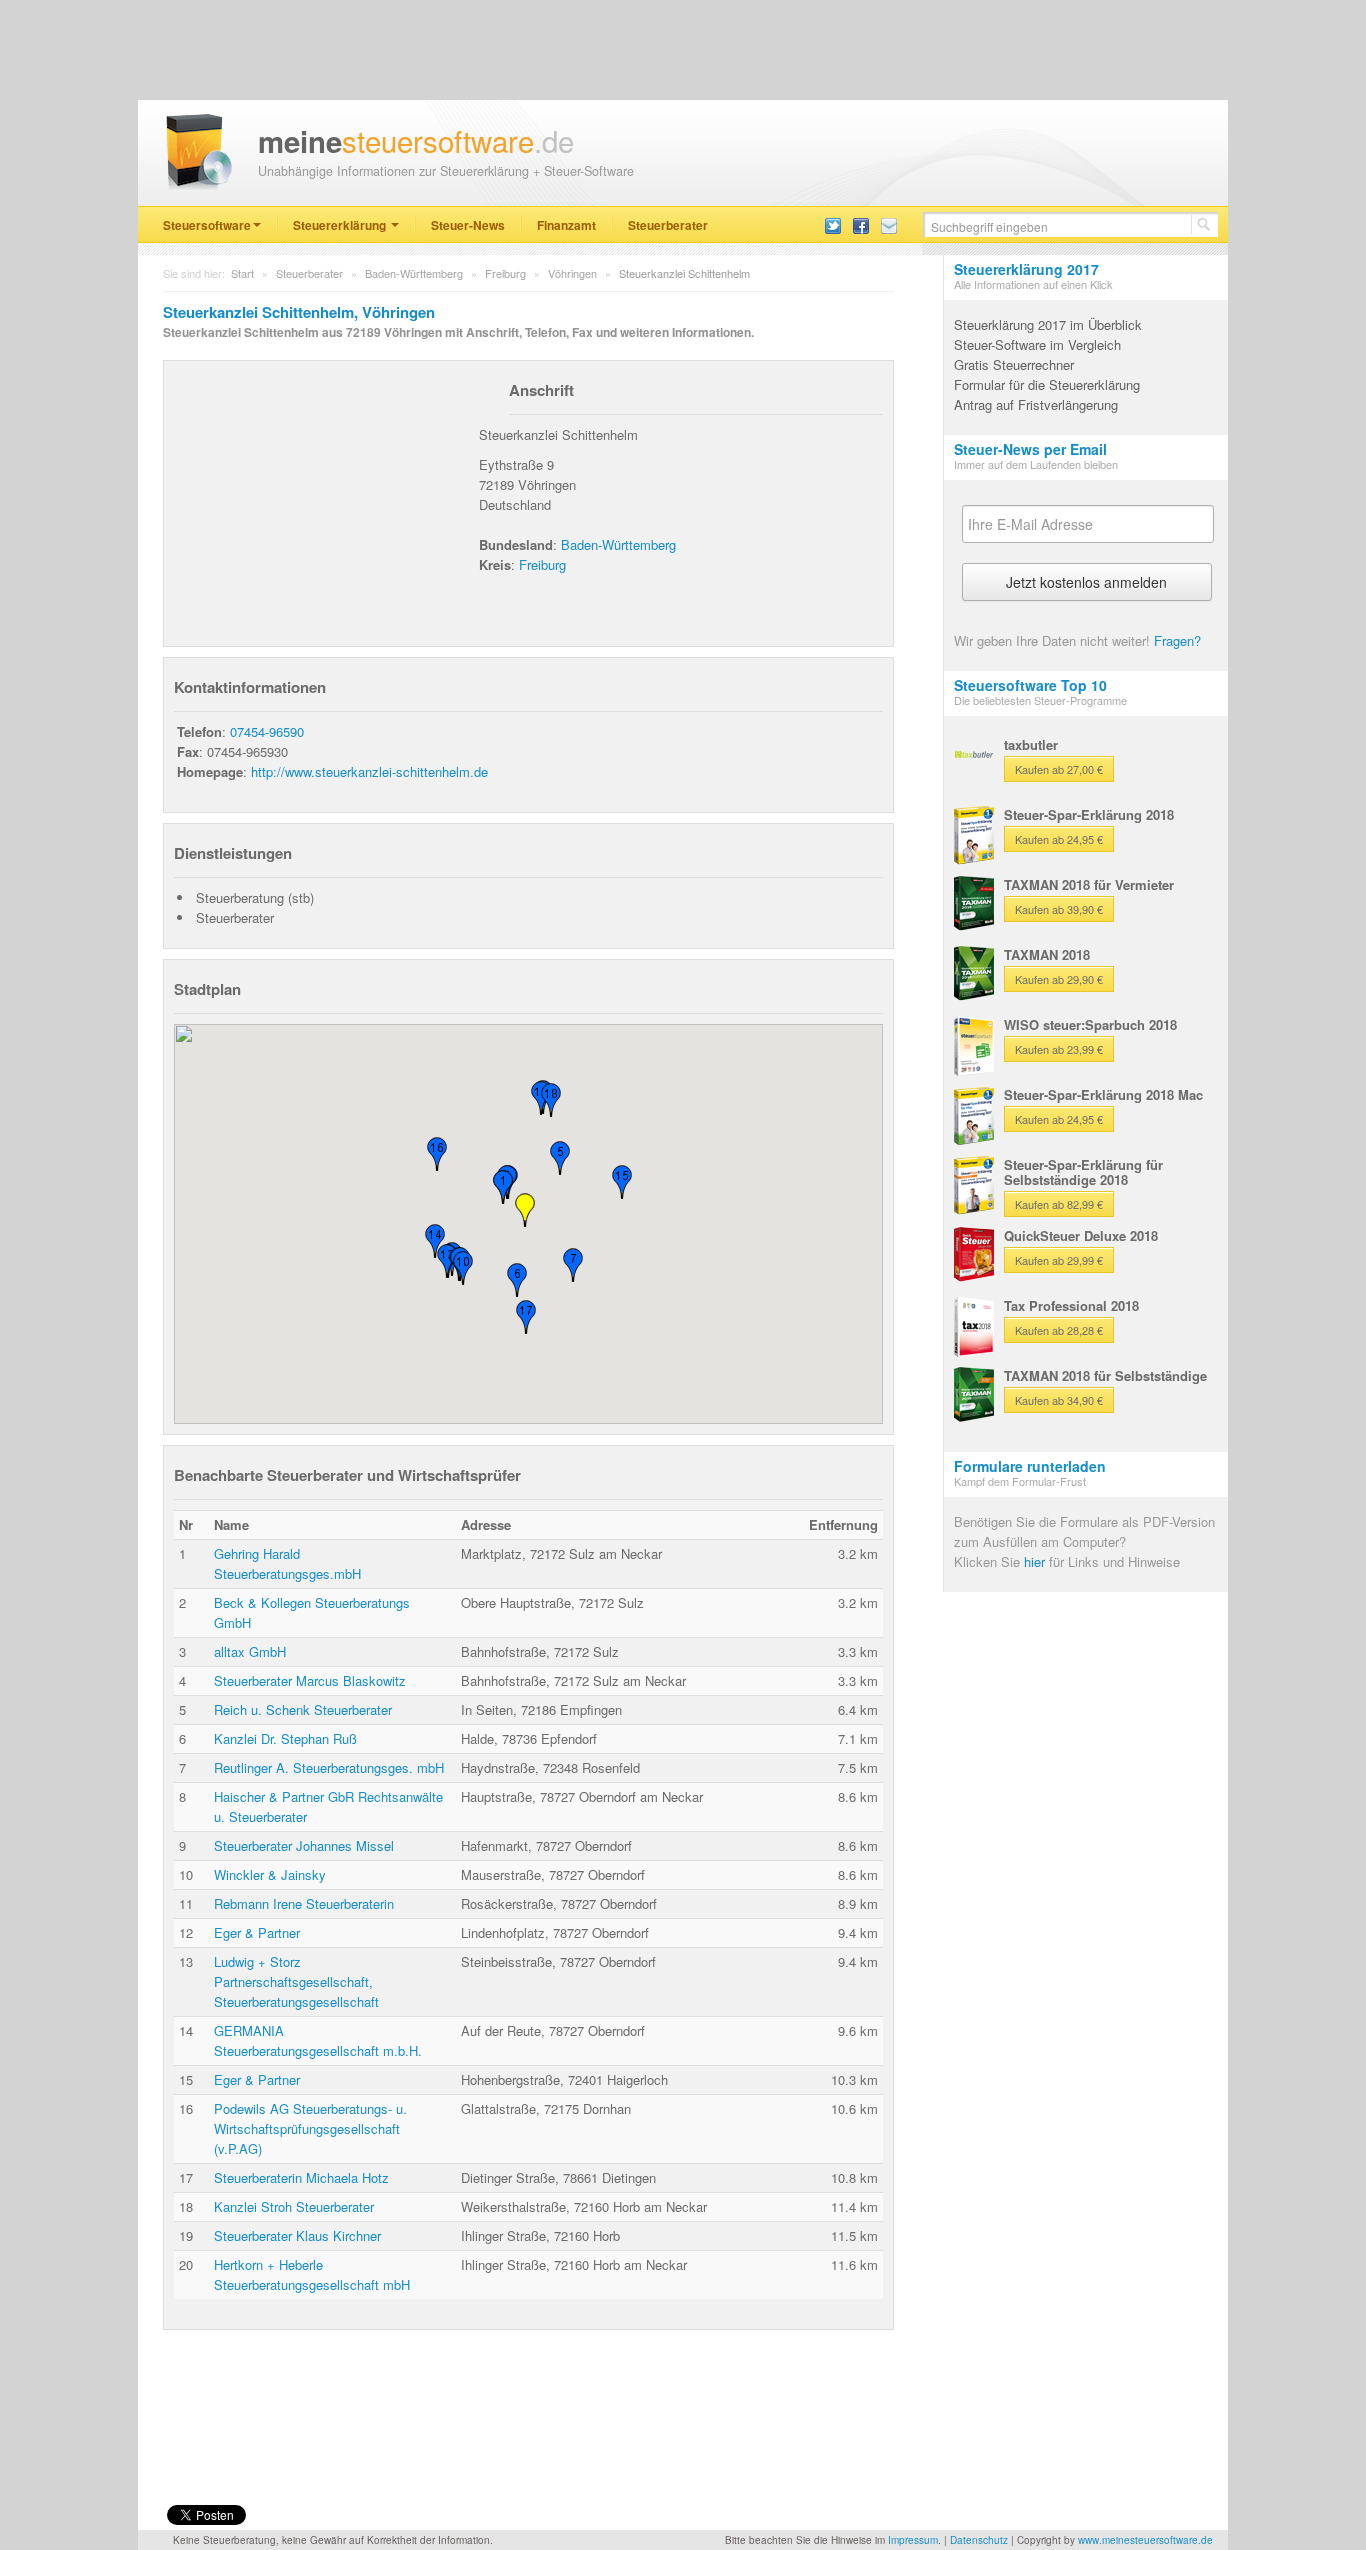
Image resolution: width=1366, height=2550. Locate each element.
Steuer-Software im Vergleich (1037, 344)
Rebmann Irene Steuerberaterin (304, 1903)
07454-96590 (267, 731)
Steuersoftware (207, 225)
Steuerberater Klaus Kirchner (297, 2235)
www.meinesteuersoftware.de (1145, 2540)
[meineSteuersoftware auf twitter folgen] (833, 224)
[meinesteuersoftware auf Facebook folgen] (861, 224)
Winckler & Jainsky (270, 1874)
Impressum (913, 2540)
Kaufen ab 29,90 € (1059, 979)
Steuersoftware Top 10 (1030, 685)
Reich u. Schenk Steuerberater (303, 1709)
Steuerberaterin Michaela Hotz (301, 2177)
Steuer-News (468, 225)
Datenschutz (979, 2540)
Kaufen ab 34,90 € (1059, 1400)
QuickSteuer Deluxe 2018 (1081, 1235)
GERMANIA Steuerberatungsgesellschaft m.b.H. (318, 2040)
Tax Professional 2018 (1071, 1305)
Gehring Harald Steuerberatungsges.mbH (287, 1563)
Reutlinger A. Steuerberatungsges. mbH (329, 1767)
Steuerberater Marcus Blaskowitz (310, 1680)
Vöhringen (572, 273)
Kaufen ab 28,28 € (1059, 1330)
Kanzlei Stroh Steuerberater (294, 2206)
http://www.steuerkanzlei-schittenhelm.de (369, 771)
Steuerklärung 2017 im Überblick (1048, 324)
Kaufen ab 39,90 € (1059, 909)
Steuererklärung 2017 (1026, 269)
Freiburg (505, 273)
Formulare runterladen (1030, 1466)
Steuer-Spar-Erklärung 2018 (1089, 814)
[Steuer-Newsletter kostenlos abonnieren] (889, 224)
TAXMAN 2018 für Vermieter (1089, 884)
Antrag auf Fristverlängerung (1036, 404)
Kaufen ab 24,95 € (1059, 839)
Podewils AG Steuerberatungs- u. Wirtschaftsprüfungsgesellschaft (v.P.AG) (310, 2128)
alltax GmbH (250, 1651)
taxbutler (1031, 744)
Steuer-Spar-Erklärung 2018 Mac (1103, 1094)
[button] (525, 1210)
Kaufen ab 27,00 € (1059, 769)
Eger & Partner (257, 1932)
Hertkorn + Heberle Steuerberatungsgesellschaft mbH (312, 2274)
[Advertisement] (324, 496)
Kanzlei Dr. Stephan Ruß (285, 1738)
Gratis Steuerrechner (1014, 364)
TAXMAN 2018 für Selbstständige (1105, 1375)
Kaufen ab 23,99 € (1059, 1049)
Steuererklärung (341, 225)
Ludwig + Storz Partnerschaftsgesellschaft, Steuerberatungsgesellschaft (296, 1981)
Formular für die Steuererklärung (1047, 384)
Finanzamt (566, 225)
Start (242, 273)
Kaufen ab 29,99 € (1059, 1260)
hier (1034, 1561)
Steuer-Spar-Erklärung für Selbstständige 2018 (1083, 1172)
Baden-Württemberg (414, 273)
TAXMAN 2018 (1047, 954)
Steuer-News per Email (1030, 449)
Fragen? (1177, 640)
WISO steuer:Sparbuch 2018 (1090, 1024)
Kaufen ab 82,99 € (1059, 1204)
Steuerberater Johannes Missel (304, 1845)
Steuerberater (668, 225)
